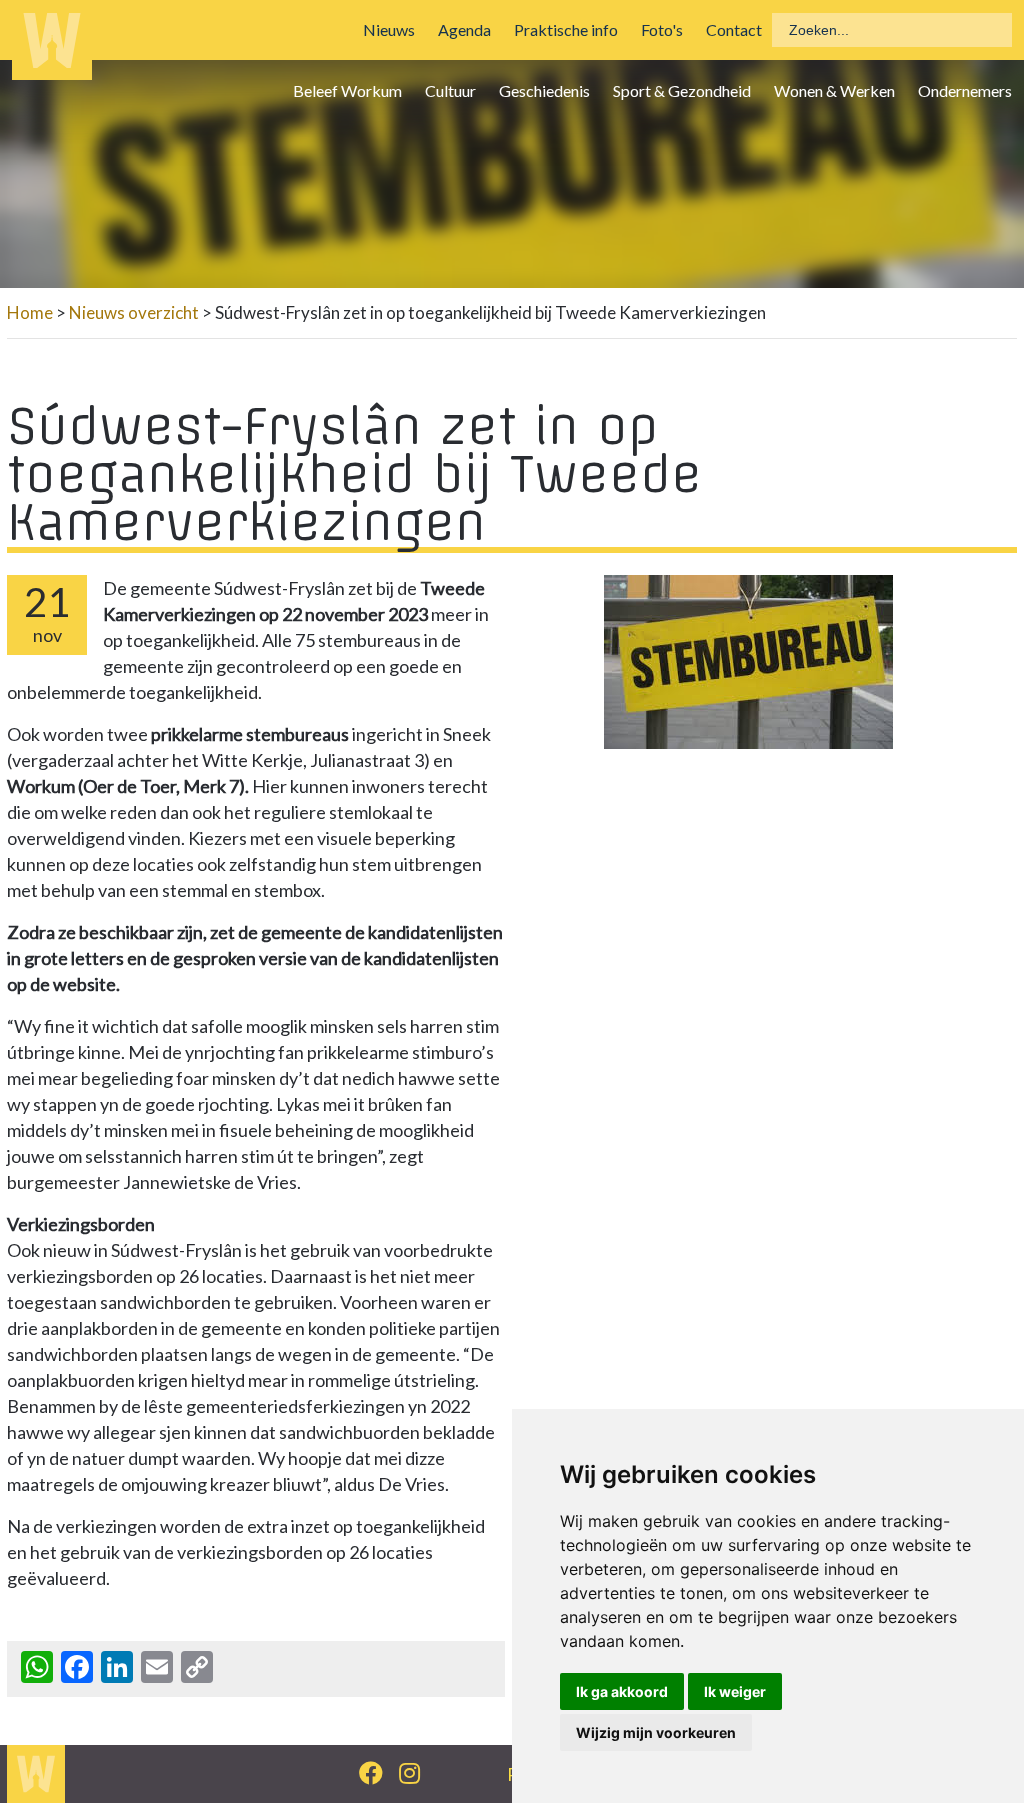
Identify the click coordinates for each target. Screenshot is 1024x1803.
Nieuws (389, 29)
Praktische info (566, 29)
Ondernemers (965, 90)
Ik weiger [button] (735, 1691)
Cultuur (450, 90)
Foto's (662, 29)
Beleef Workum (347, 90)
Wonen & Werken (834, 90)
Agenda (464, 29)
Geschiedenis (544, 90)
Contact (734, 29)
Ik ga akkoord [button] (622, 1691)
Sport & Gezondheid (682, 90)
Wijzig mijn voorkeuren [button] (656, 1732)
